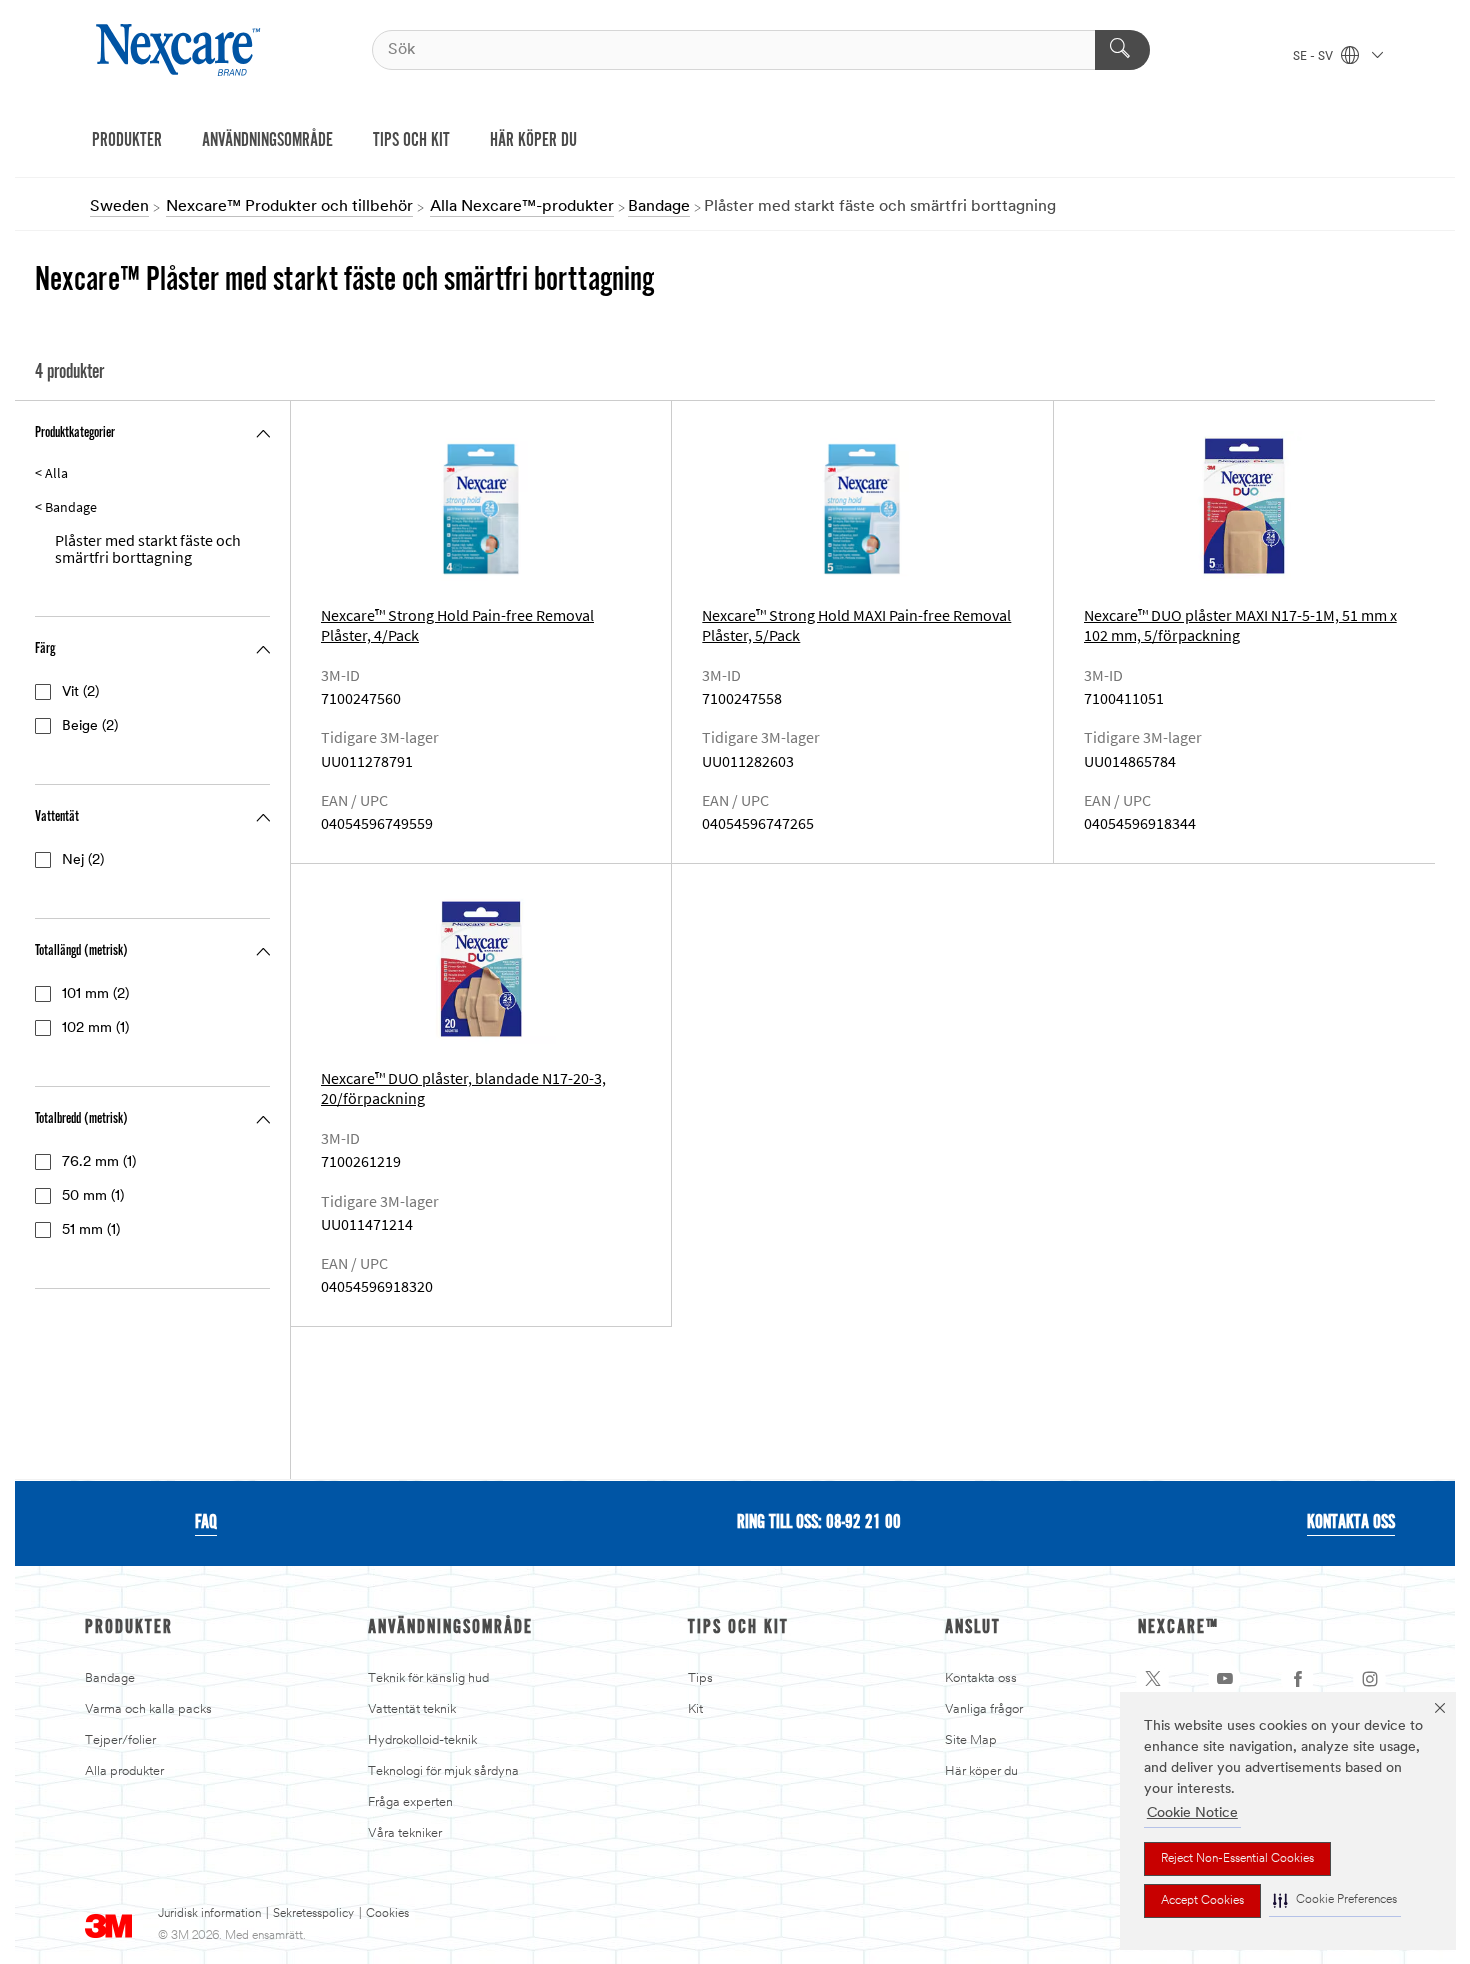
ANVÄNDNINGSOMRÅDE (267, 141)
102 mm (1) (95, 1028)
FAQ (206, 1523)
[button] (1335, 1900)
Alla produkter (124, 1771)
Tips (700, 1678)
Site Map (971, 1740)
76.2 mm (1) (99, 1162)
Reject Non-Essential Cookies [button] (1237, 1859)
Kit (695, 1709)
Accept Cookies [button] (1202, 1901)
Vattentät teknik (412, 1709)
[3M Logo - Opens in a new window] (180, 50)
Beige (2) (90, 726)
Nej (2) (83, 860)
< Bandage (66, 507)
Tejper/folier (120, 1740)
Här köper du (981, 1771)
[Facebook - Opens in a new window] (1298, 1679)
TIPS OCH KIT (411, 141)
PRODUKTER (127, 141)
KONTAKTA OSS (1351, 1523)
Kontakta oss (981, 1678)
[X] (1153, 1679)
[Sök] (1122, 50)
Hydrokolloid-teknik (422, 1740)
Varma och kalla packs (148, 1709)
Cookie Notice (1192, 1813)
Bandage (110, 1678)
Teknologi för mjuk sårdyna (443, 1771)
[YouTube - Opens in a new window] (1225, 1679)
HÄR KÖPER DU (533, 141)
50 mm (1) (93, 1196)
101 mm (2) (95, 994)
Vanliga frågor (984, 1709)
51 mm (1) (91, 1230)
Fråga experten (410, 1802)
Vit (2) (80, 692)
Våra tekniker (405, 1833)
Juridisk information (209, 1914)
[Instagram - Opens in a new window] (1370, 1679)
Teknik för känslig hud (428, 1678)
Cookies (387, 1914)
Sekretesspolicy (313, 1914)
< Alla (51, 473)
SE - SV (1314, 57)
